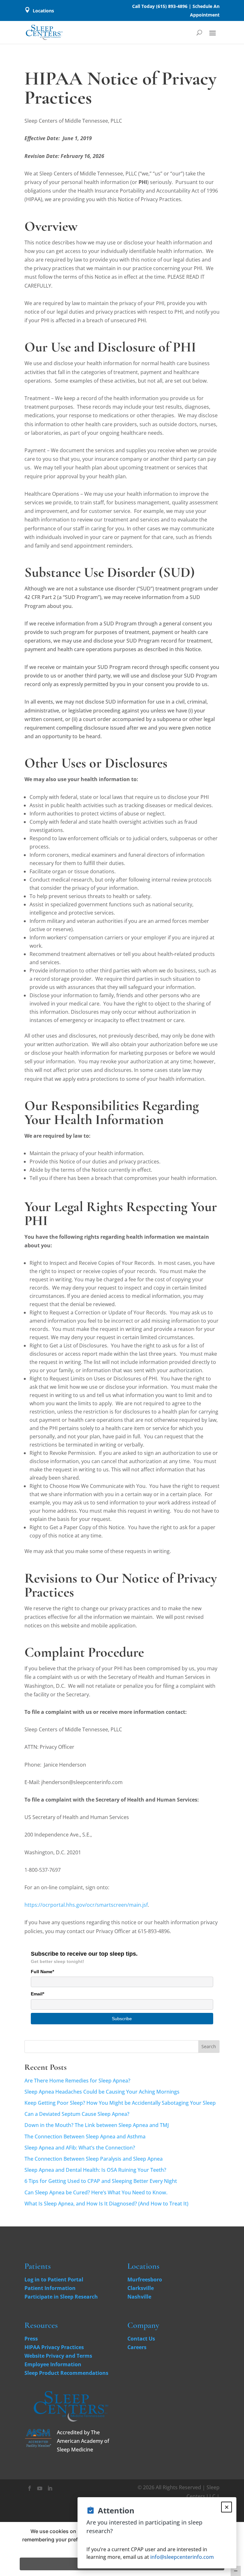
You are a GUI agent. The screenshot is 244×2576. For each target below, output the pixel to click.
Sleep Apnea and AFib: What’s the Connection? (80, 2148)
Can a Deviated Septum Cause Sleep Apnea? (77, 2114)
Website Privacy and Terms (58, 2356)
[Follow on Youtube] (40, 2488)
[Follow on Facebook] (30, 2488)
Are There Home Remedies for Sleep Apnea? (77, 2081)
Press (31, 2339)
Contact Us (141, 2339)
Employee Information (53, 2364)
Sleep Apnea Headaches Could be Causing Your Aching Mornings (102, 2092)
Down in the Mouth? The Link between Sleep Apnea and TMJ (97, 2125)
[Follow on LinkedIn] (50, 2488)
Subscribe (122, 2019)
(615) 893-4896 (172, 6)
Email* (37, 1994)
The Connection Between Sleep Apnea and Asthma (85, 2136)
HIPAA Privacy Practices (54, 2347)
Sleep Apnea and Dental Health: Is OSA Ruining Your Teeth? (95, 2170)
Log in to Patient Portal (54, 2280)
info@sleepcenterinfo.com (182, 2557)
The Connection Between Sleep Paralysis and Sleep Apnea (94, 2159)
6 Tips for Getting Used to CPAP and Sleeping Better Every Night (101, 2181)
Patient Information (50, 2288)
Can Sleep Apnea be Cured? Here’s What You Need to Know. (96, 2192)
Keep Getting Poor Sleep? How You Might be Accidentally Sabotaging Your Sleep (120, 2103)
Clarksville (141, 2288)
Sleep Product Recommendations (66, 2373)
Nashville (139, 2297)
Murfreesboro (145, 2280)
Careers (137, 2347)
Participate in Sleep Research (61, 2297)
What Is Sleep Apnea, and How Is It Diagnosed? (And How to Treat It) (106, 2204)
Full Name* (42, 1972)
